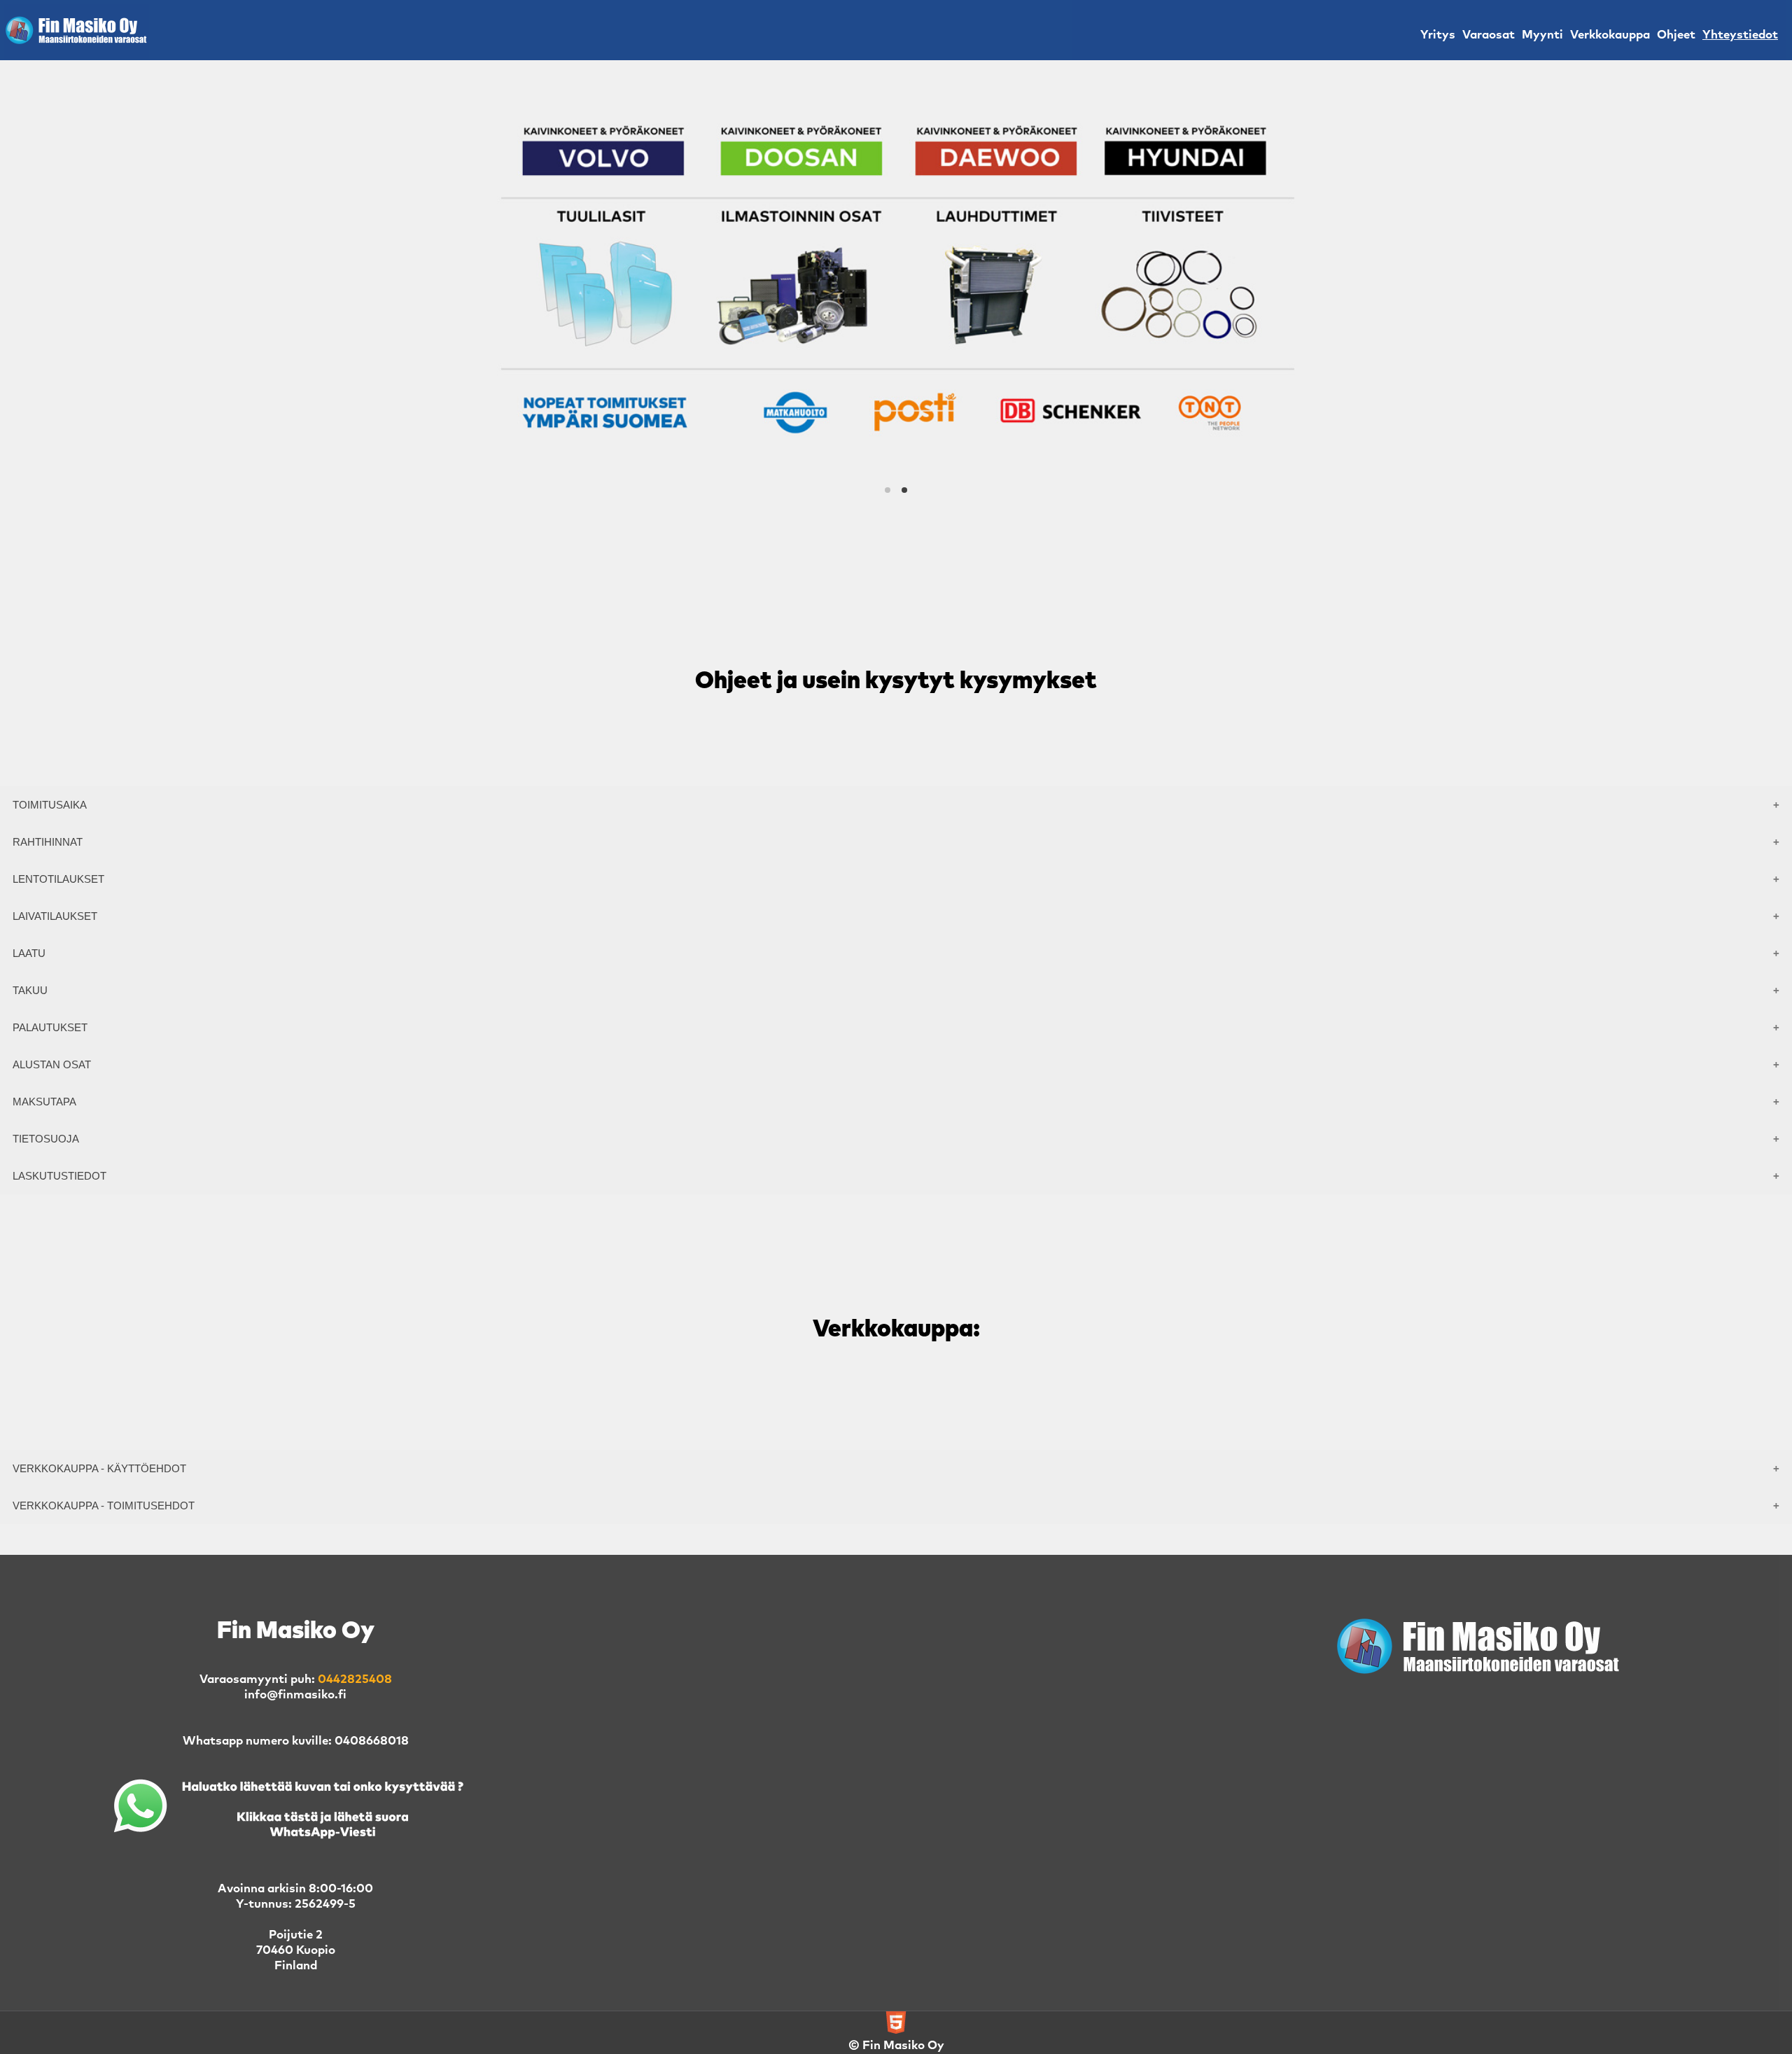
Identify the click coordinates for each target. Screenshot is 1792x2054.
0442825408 (355, 1680)
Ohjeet (1676, 35)
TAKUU (30, 990)
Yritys (1438, 35)
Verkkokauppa (1610, 35)
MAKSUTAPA (44, 1102)
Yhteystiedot (1740, 35)
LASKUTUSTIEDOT (59, 1176)
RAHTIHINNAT (48, 842)
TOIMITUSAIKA (50, 805)
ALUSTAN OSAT (52, 1064)
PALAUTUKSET (50, 1027)
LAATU (29, 953)
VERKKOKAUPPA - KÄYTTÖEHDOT (99, 1468)
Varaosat (1489, 35)
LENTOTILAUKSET (58, 879)
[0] (888, 490)
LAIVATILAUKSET (55, 916)
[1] (904, 490)
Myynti (1542, 35)
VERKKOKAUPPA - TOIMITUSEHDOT (104, 1505)
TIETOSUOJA (46, 1139)
